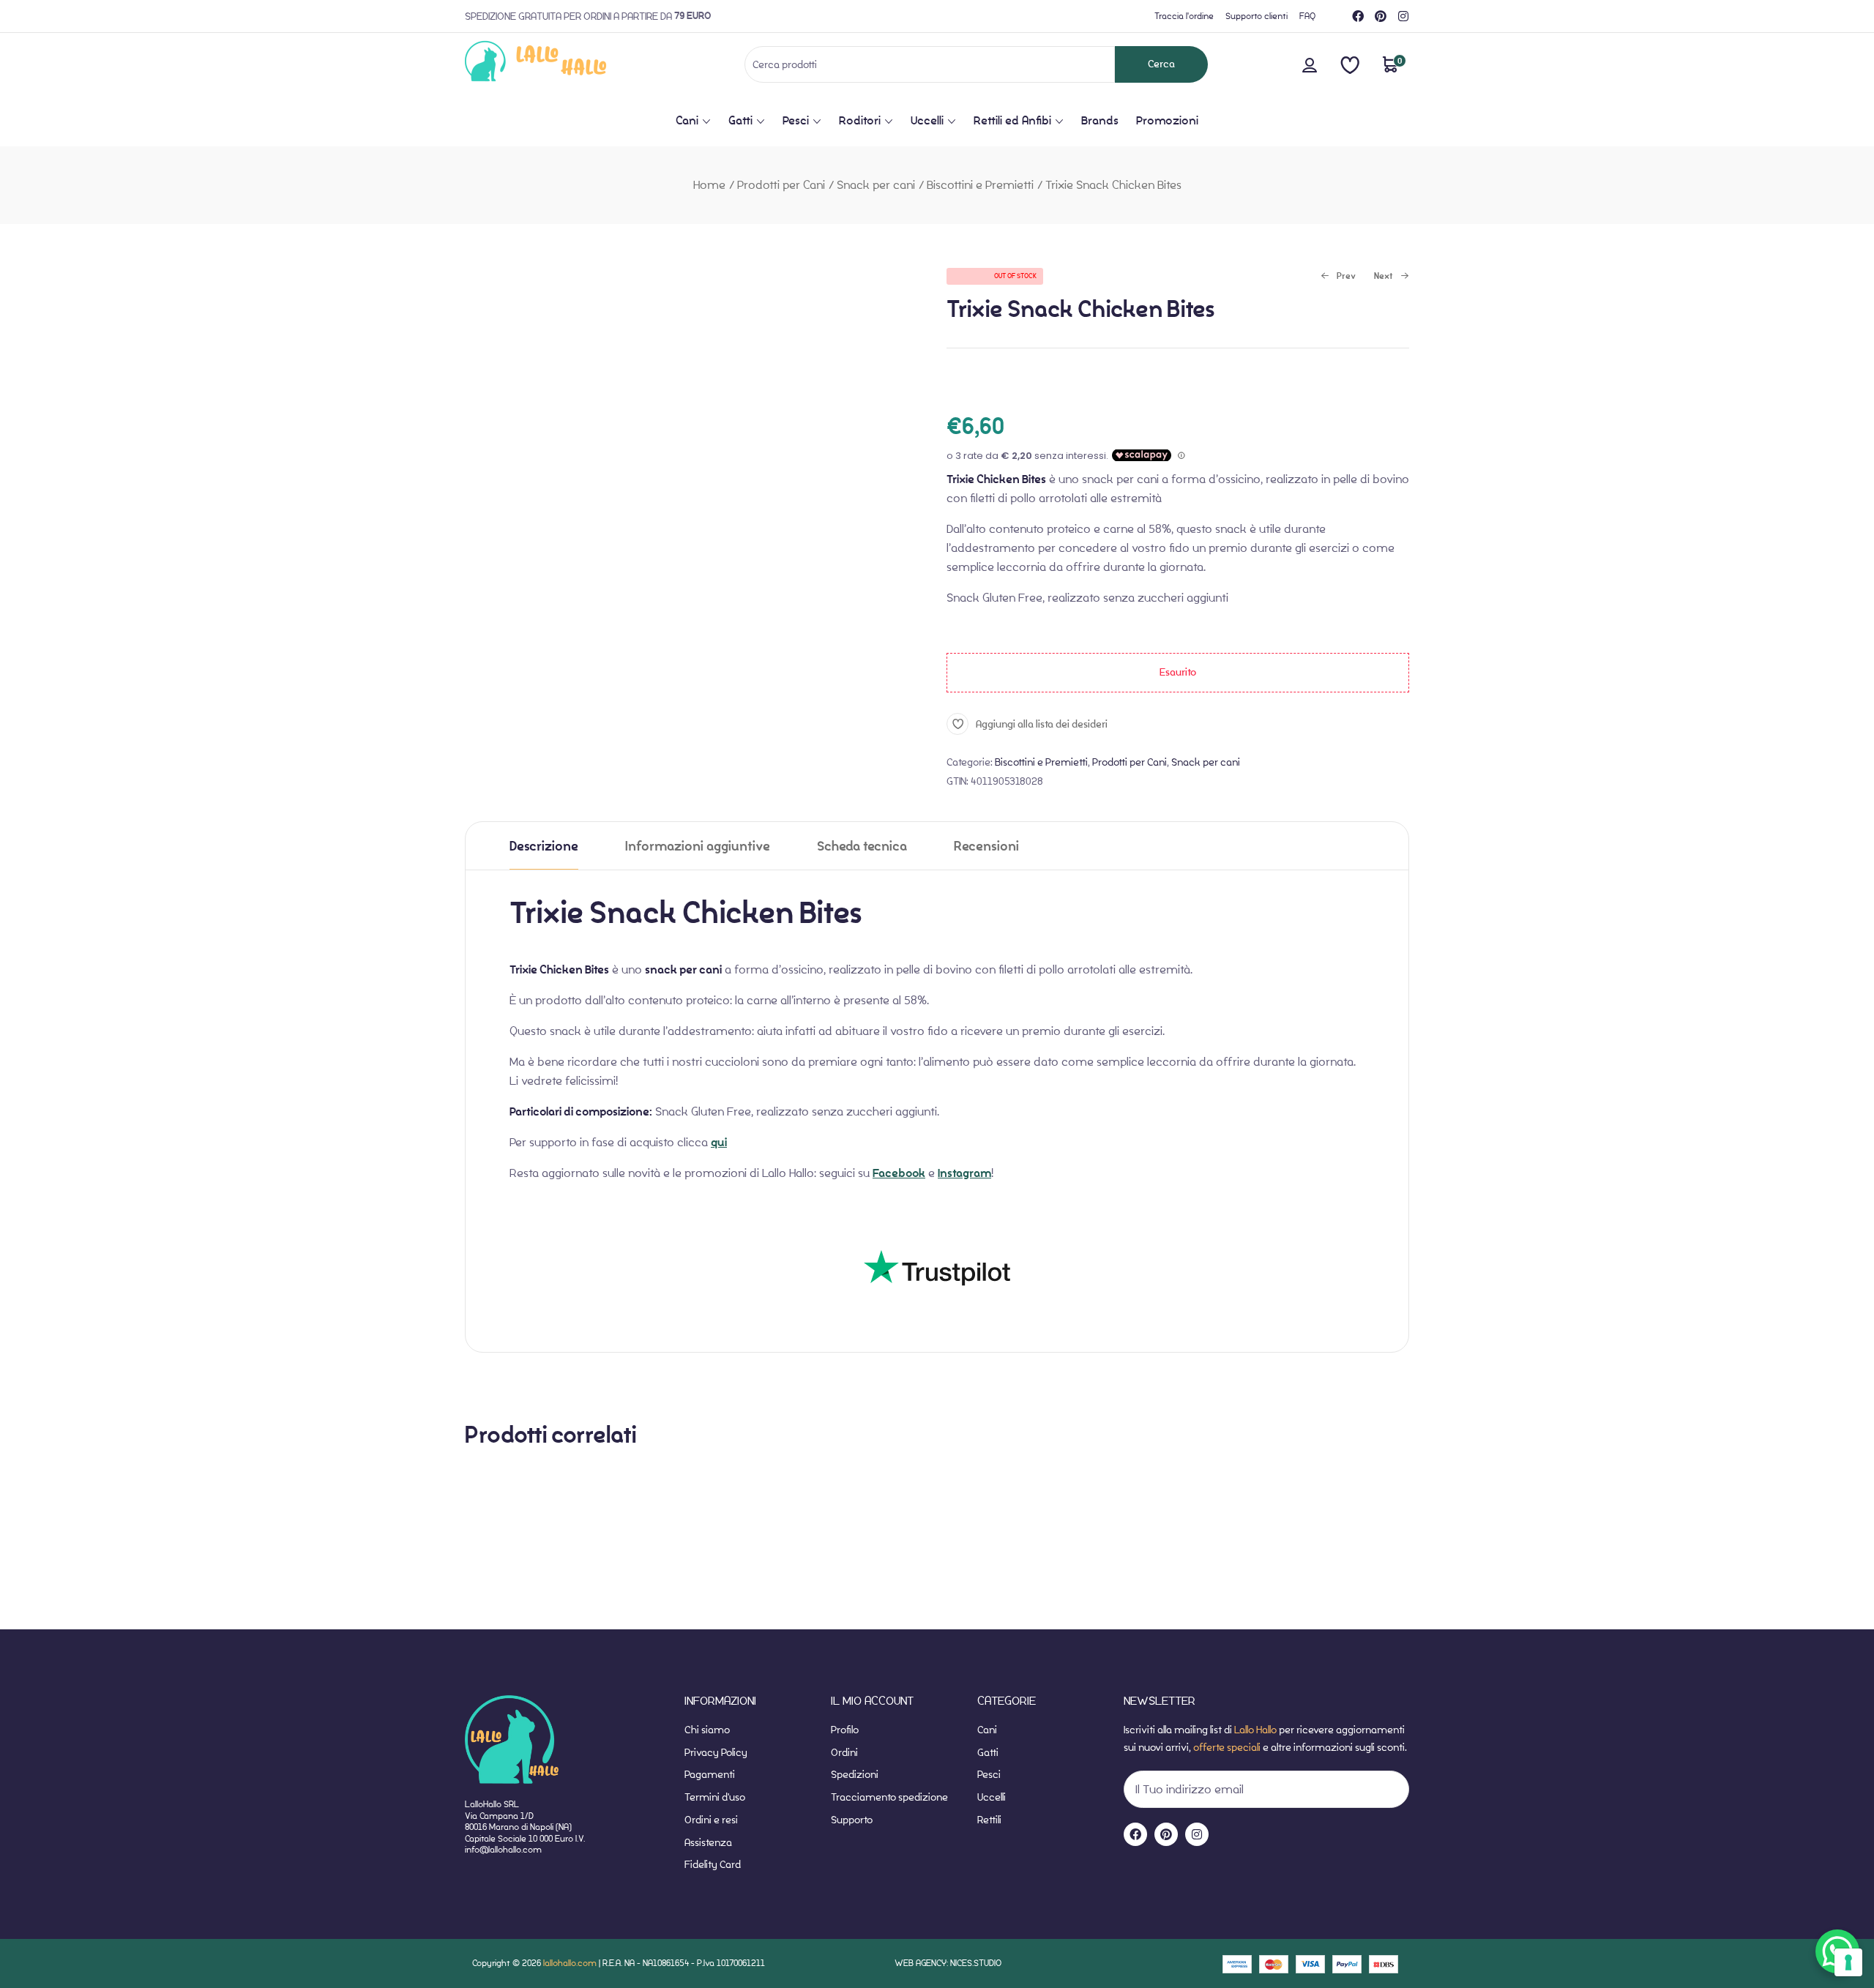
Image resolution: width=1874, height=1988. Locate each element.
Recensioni (986, 847)
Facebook (899, 1173)
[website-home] (560, 64)
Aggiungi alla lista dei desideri (1042, 724)
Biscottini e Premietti (980, 185)
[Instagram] (1403, 16)
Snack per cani (876, 185)
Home (709, 185)
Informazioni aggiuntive (698, 847)
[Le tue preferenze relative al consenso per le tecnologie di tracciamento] (1848, 1962)
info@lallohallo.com (503, 1849)
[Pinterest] (1381, 16)
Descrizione (544, 847)
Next (1385, 277)
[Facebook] (1358, 16)
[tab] (544, 846)
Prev (1338, 277)
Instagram (964, 1173)
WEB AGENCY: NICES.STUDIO (948, 1963)
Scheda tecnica (862, 847)
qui (719, 1143)
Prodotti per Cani (781, 185)
